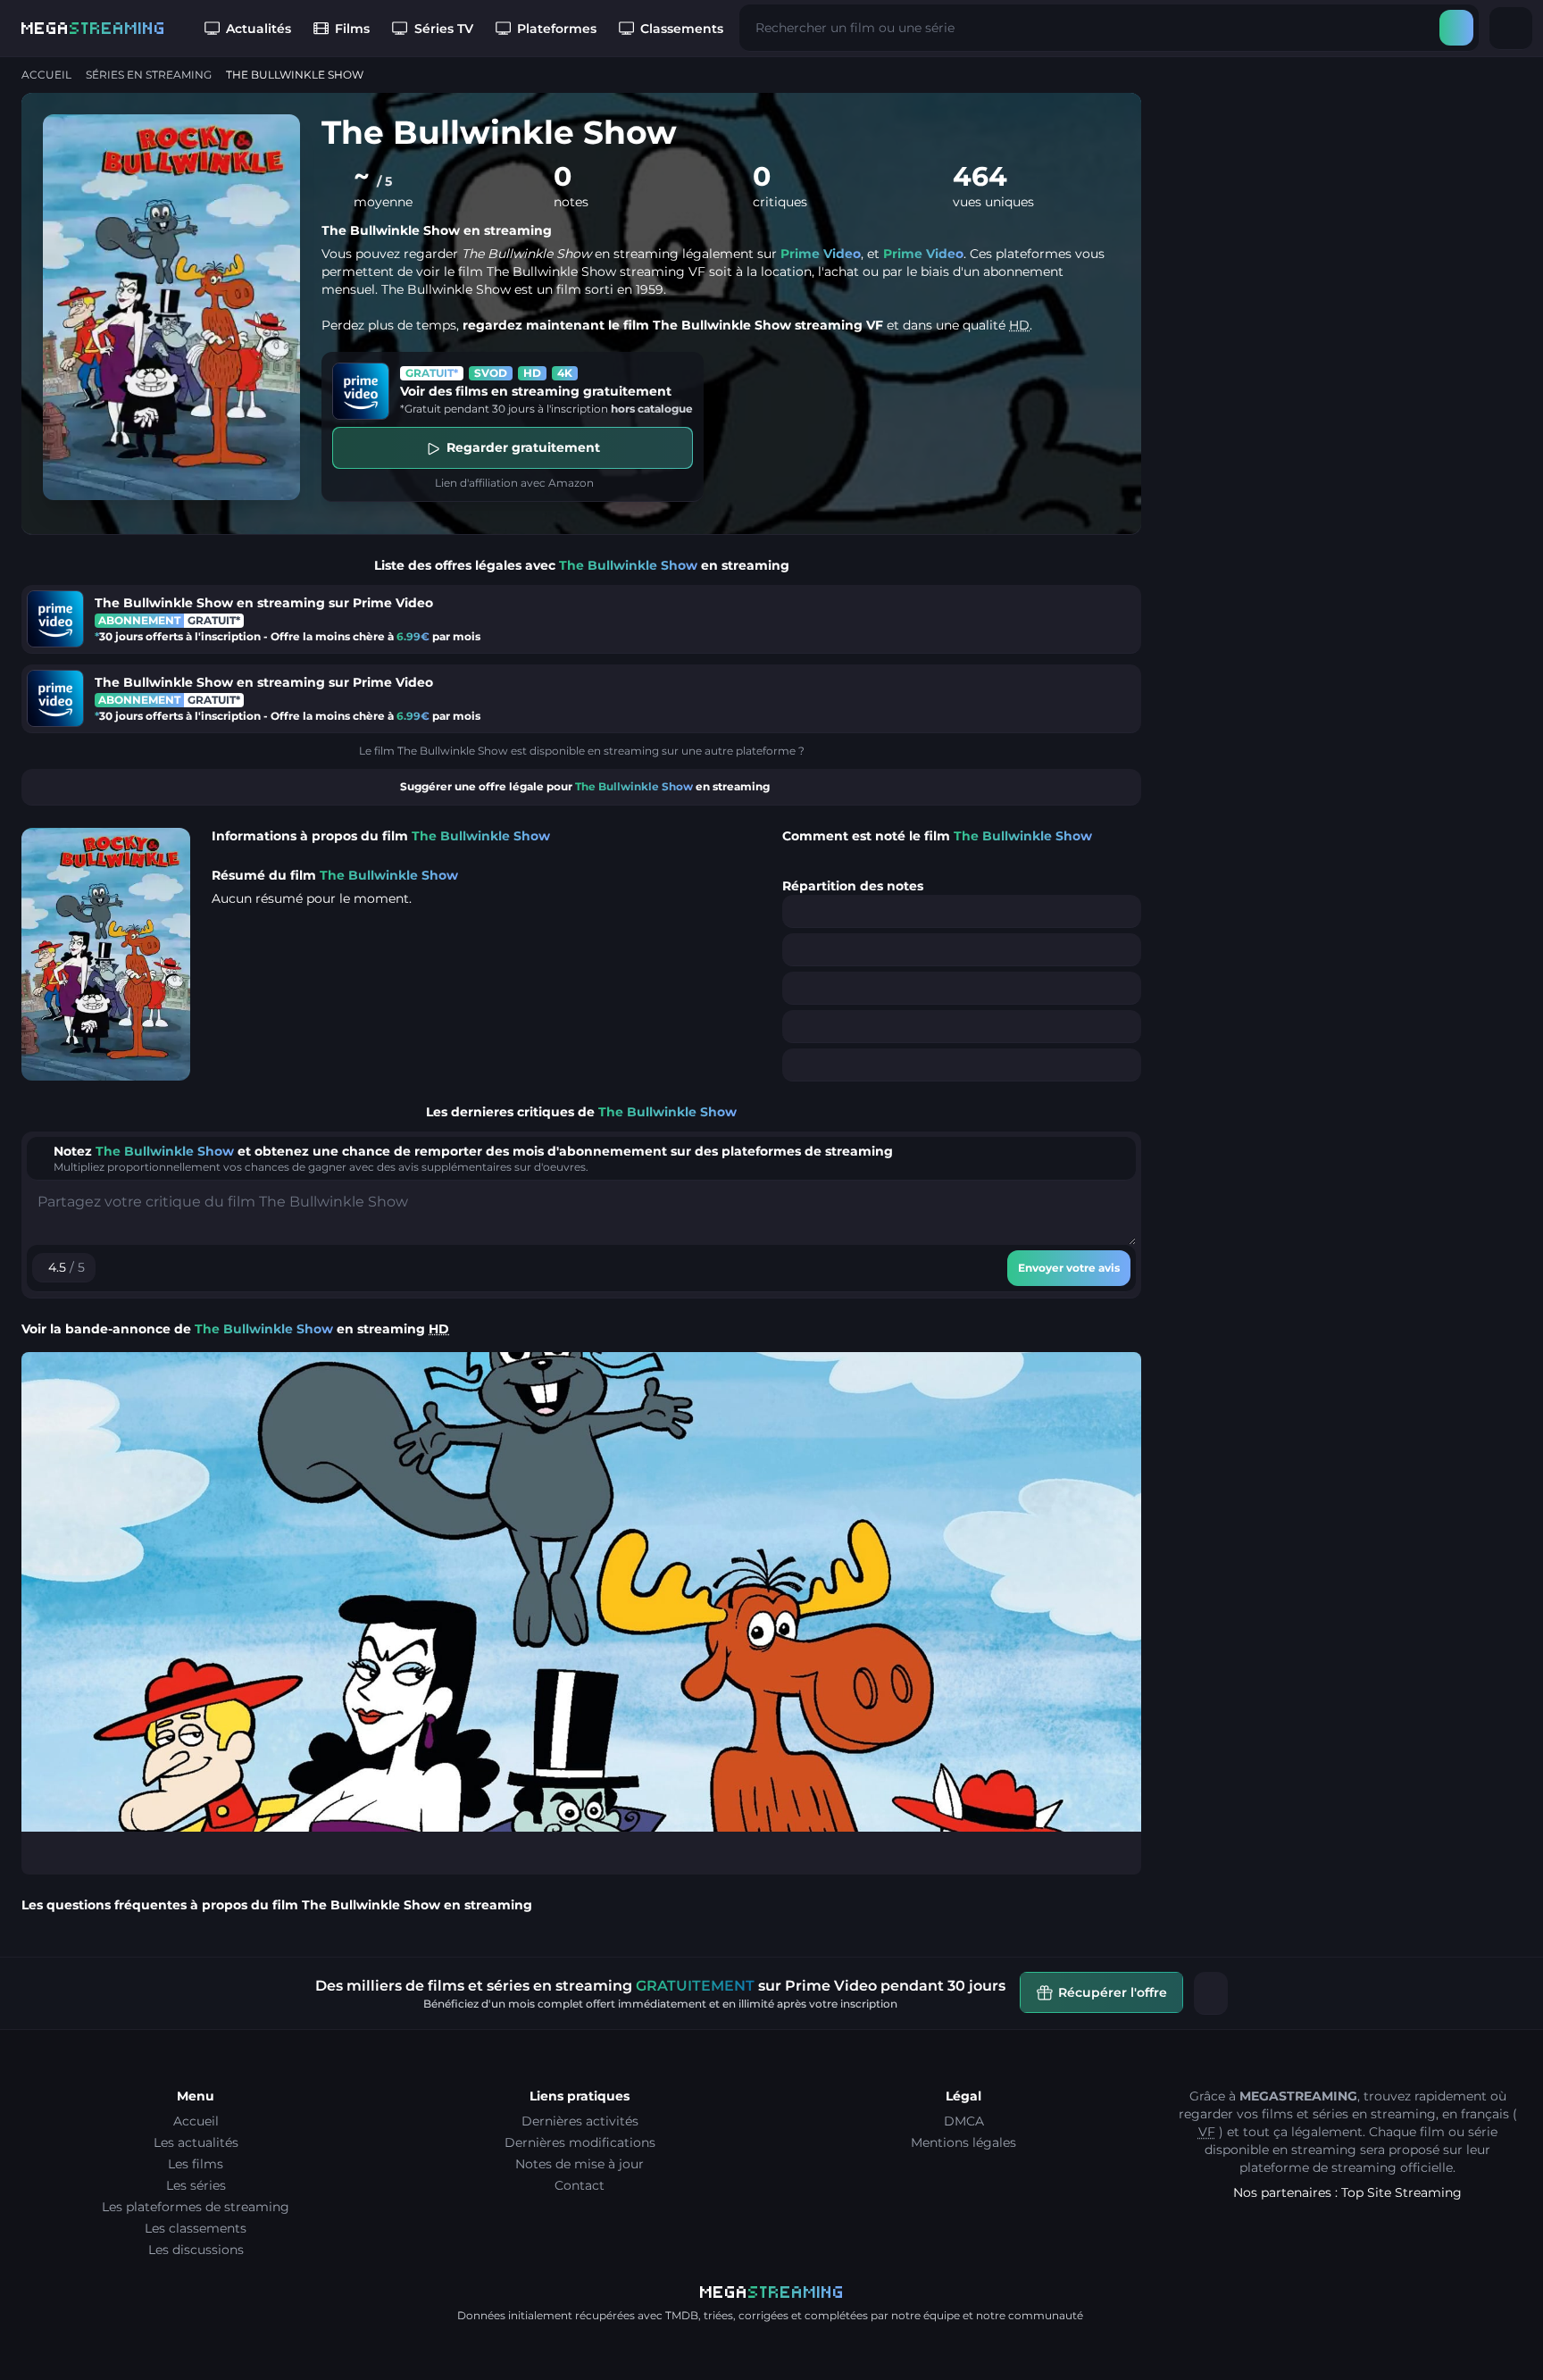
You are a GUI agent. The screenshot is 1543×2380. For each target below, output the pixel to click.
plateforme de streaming (1318, 2167)
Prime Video (821, 254)
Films (352, 29)
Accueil (46, 75)
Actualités (259, 29)
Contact (580, 2185)
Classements (682, 29)
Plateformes (557, 29)
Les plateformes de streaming (196, 2207)
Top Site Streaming (1401, 2192)
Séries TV (444, 29)
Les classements (196, 2228)
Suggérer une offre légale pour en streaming (585, 786)
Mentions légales (963, 2142)
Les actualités (196, 2142)
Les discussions (196, 2250)
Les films (196, 2164)
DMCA (964, 2121)
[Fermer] (1211, 1993)
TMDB (682, 2315)
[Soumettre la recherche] (1456, 28)
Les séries (196, 2185)
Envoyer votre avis (1069, 1268)
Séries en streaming (149, 75)
